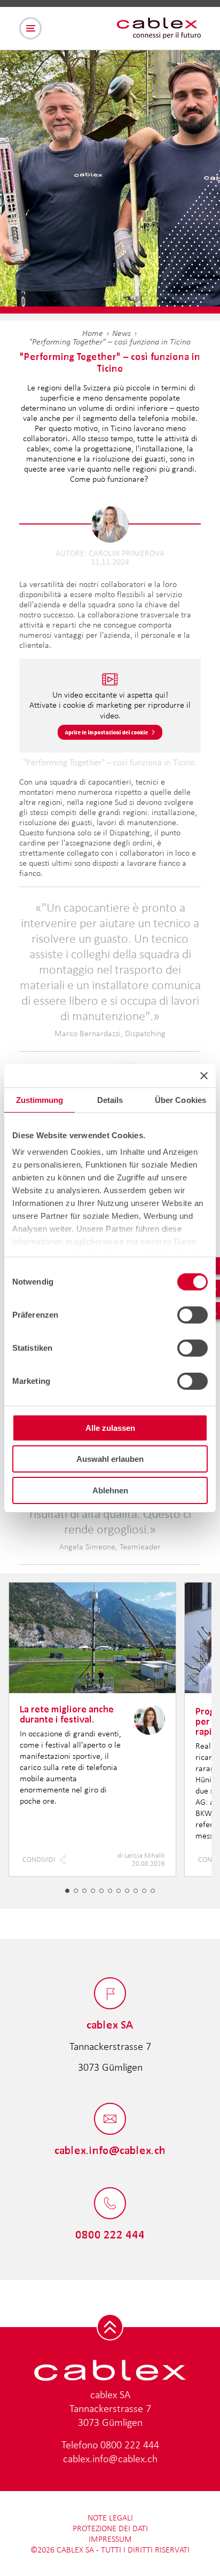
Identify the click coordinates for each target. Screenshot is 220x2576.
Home (93, 333)
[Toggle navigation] (30, 28)
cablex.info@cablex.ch (110, 2458)
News (121, 333)
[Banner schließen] (204, 1076)
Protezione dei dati (110, 2528)
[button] (67, 1891)
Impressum (110, 2539)
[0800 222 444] (110, 2204)
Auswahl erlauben (110, 1459)
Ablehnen (110, 1490)
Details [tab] (110, 1100)
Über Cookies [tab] (180, 1100)
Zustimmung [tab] (40, 1100)
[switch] (192, 1315)
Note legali (110, 2518)
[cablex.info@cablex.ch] (110, 2120)
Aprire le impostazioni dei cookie (107, 732)
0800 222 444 (130, 2445)
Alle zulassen (110, 1428)
